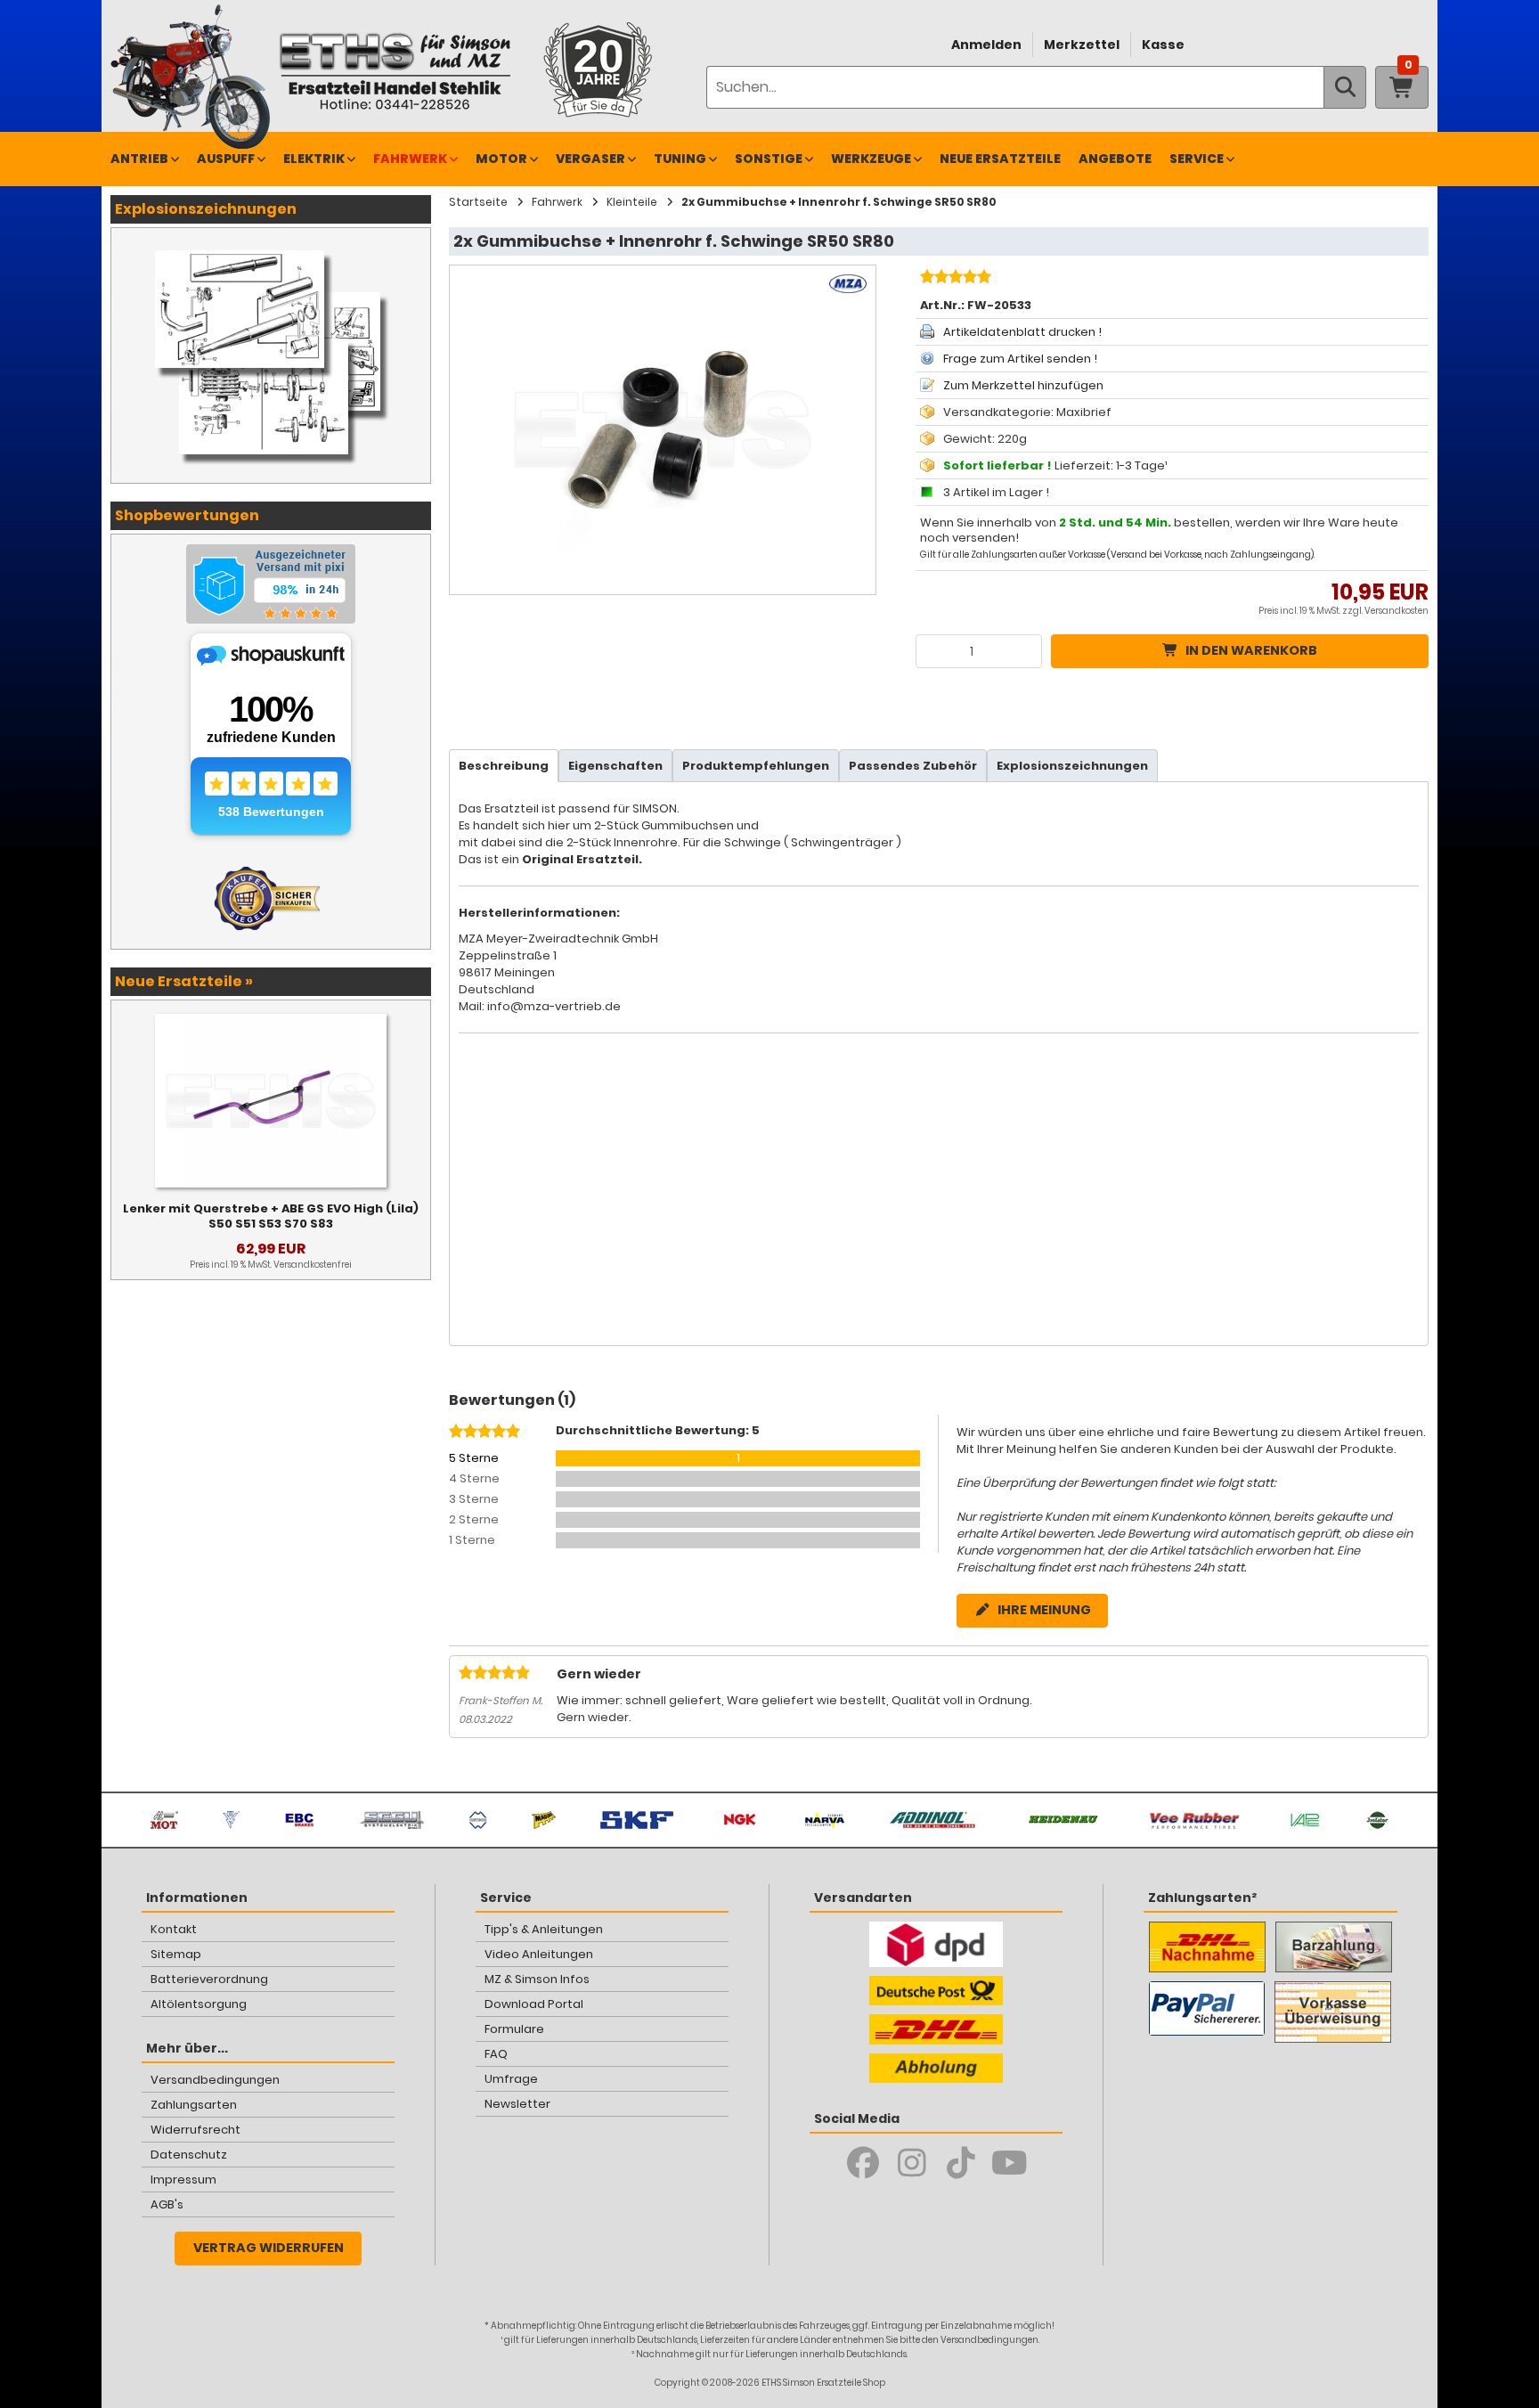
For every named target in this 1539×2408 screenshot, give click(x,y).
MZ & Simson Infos (537, 1979)
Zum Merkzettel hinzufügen (1023, 385)
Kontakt (174, 1929)
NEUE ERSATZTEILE (1000, 159)
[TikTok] (961, 2163)
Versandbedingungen (215, 2080)
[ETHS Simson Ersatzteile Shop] (395, 71)
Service (1197, 159)
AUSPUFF (226, 159)
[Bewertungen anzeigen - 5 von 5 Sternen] (953, 279)
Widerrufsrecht (195, 2130)
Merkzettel (1082, 45)
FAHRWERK (410, 159)
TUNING (680, 159)
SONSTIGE (769, 159)
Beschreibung (504, 766)
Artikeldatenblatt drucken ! (1022, 332)
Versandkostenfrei (313, 1265)
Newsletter (517, 2104)
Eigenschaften (615, 766)
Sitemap (176, 1954)
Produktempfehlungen (756, 766)
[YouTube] (1010, 2163)
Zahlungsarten (194, 2105)
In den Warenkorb (1251, 650)
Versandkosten (1396, 611)
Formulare (514, 2029)
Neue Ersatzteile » (184, 981)
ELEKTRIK (314, 159)
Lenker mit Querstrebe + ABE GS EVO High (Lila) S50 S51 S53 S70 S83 (271, 1216)
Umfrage (511, 2079)
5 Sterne (474, 1458)
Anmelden (986, 45)
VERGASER (590, 159)
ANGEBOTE (1115, 159)
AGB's (167, 2204)
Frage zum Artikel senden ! (1020, 359)
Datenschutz (189, 2155)
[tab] (504, 766)
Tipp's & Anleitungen (544, 1929)
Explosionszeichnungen (1072, 766)
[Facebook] (863, 2163)
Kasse (1163, 45)
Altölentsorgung (199, 2004)
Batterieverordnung (209, 1979)
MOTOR (501, 159)
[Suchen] (1345, 87)
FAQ (496, 2054)
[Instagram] (912, 2163)
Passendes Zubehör (913, 766)
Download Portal (534, 2004)
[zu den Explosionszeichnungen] (271, 246)
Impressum (183, 2179)
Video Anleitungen (539, 1954)
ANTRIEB (139, 159)
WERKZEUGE (871, 159)
